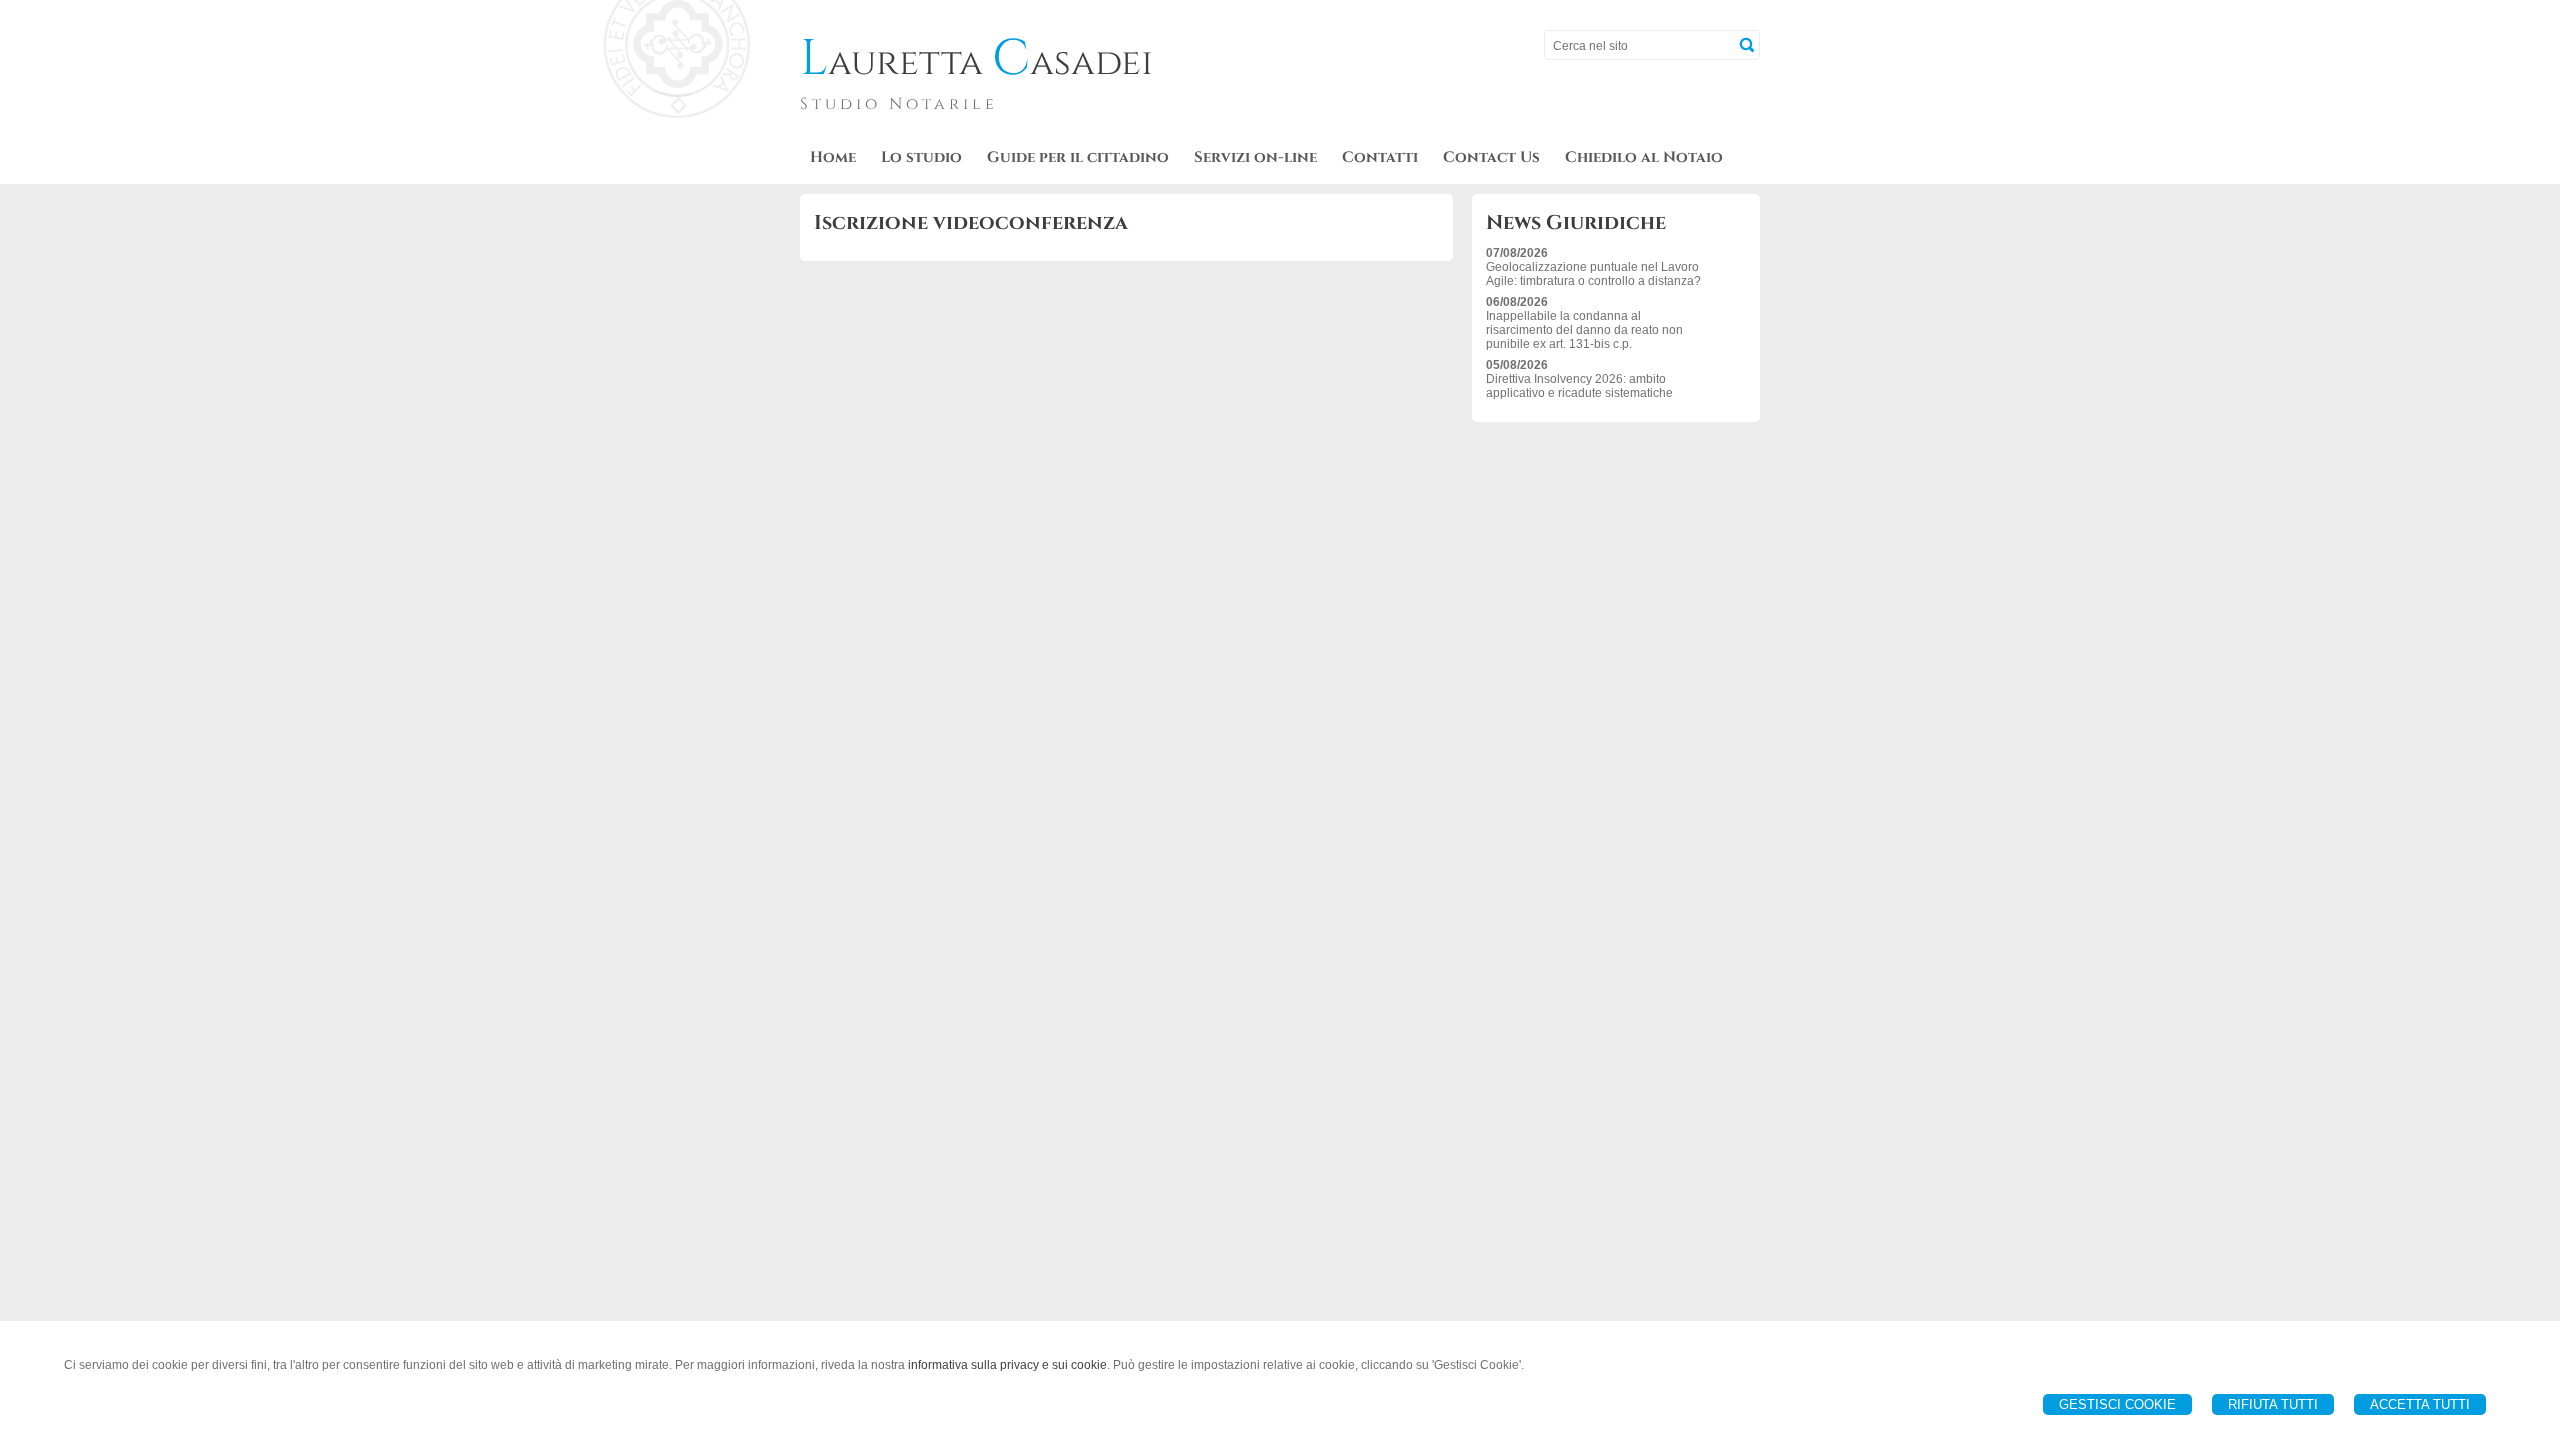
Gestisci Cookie (2117, 1404)
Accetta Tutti (2420, 1404)
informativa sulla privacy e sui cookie (1007, 1365)
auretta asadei (976, 63)
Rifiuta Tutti (2273, 1404)
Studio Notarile (899, 104)
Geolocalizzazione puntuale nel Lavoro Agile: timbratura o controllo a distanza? (1593, 274)
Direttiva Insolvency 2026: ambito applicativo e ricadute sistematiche (1579, 386)
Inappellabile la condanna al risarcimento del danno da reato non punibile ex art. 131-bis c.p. (1584, 330)
